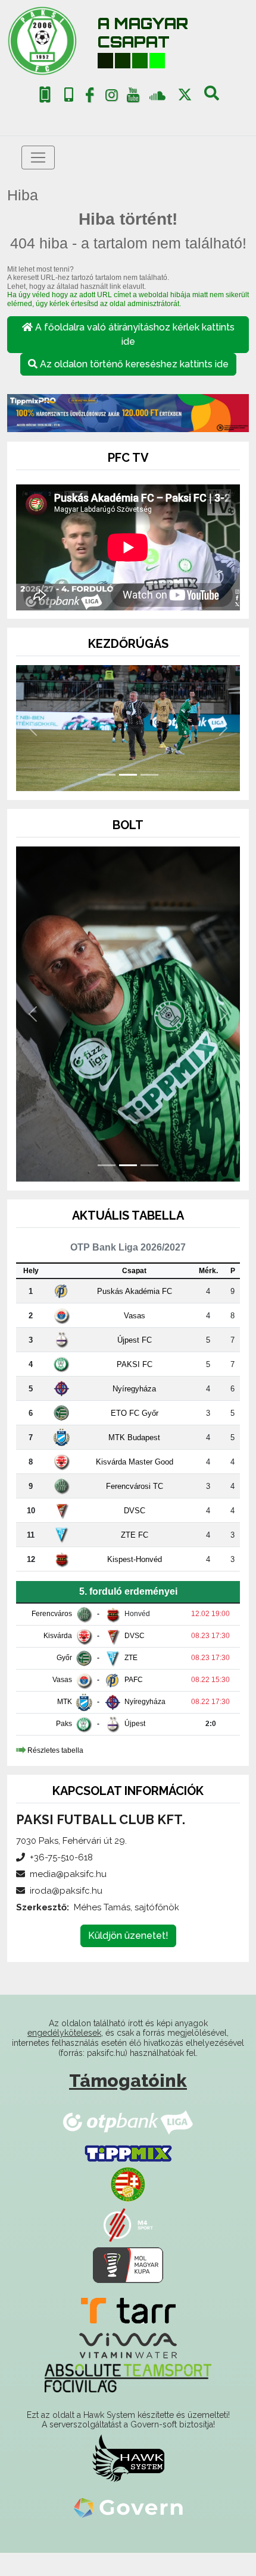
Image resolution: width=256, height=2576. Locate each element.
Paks (64, 1724)
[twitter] (185, 95)
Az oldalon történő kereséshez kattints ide (133, 364)
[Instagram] (111, 97)
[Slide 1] (107, 775)
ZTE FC (135, 1535)
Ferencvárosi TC (135, 1486)
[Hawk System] (128, 2458)
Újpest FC (135, 1340)
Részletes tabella (55, 1750)
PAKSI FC (135, 1364)
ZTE (131, 1658)
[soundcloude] (157, 95)
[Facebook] (90, 97)
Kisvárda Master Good (135, 1462)
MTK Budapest (134, 1437)
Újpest (135, 1724)
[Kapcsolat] (69, 95)
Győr (64, 1658)
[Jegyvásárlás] (45, 95)
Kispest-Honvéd (135, 1559)
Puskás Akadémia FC (135, 1291)
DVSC (135, 1511)
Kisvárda (58, 1636)
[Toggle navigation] (38, 158)
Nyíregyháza (134, 1389)
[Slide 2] (128, 775)
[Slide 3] (149, 775)
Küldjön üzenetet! (128, 1936)
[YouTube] (133, 97)
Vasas (135, 1316)
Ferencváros (52, 1614)
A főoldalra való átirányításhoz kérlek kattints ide (134, 334)
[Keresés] (212, 97)
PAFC (134, 1680)
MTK (65, 1702)
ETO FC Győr (135, 1413)
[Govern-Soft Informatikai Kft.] (128, 2508)
